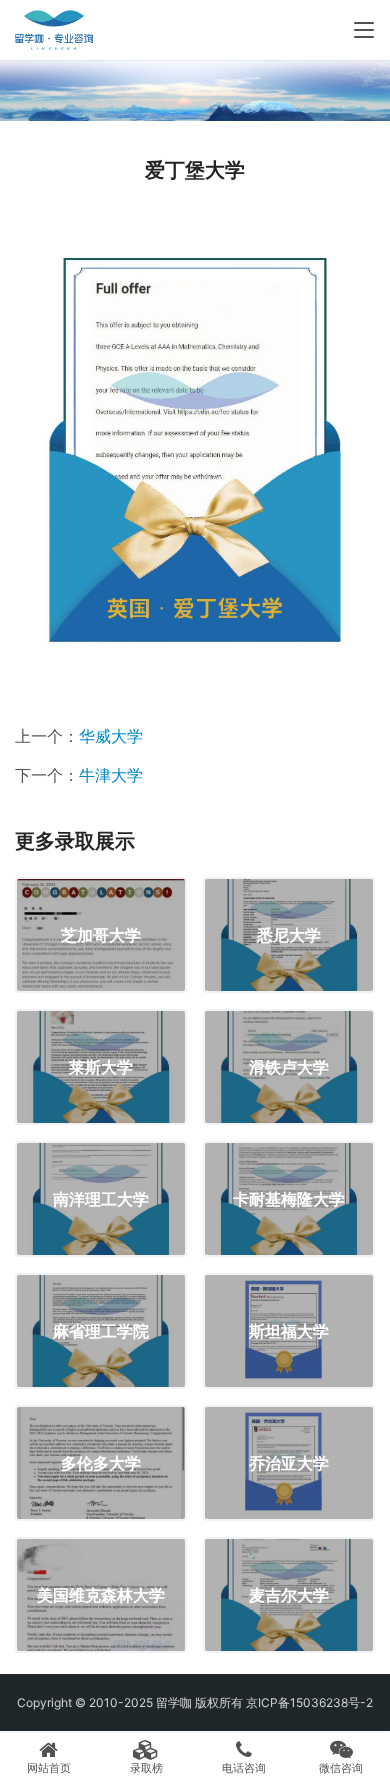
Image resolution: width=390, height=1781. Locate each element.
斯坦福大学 (289, 1331)
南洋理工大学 (101, 1199)
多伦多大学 (101, 1463)
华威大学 (111, 736)
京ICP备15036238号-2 (309, 1702)
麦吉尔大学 (289, 1595)
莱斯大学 (101, 1067)
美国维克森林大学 (101, 1595)
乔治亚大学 (289, 1463)
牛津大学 (111, 775)
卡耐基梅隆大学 (289, 1199)
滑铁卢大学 (289, 1067)
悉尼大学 (289, 935)
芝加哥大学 (101, 935)
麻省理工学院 (101, 1331)
